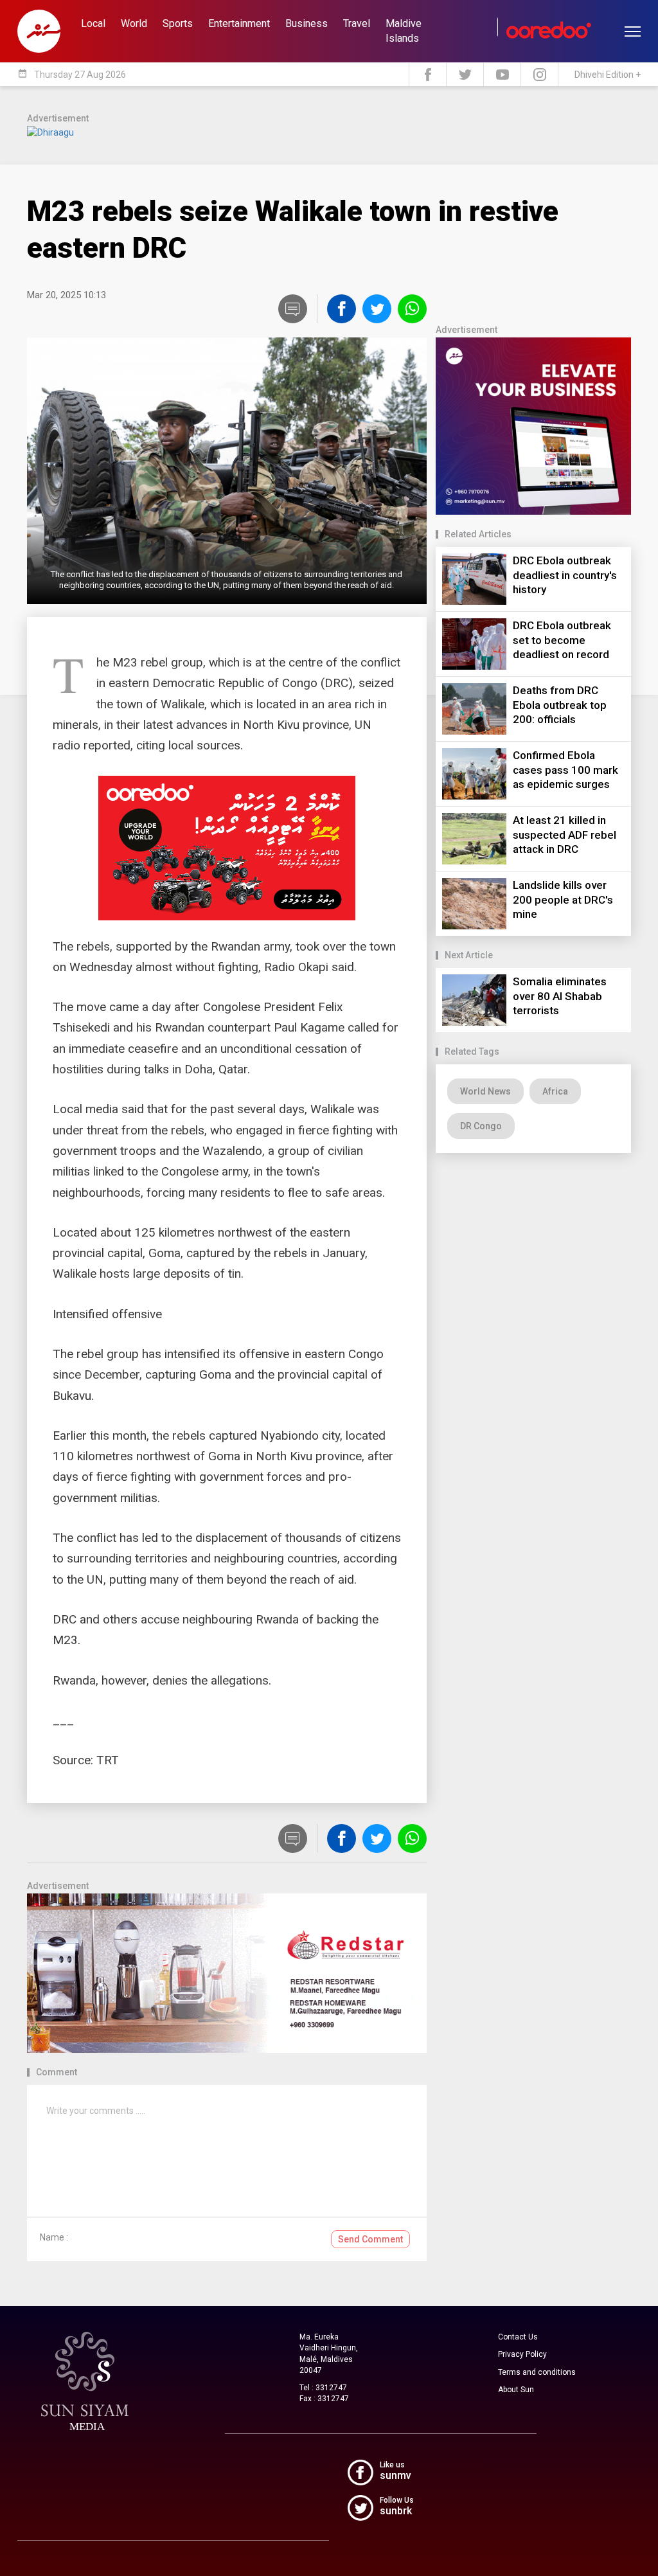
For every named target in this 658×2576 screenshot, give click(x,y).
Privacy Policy (522, 2354)
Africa (555, 1091)
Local (93, 23)
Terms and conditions (537, 2372)
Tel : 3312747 (323, 2388)
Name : (54, 2237)
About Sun (516, 2390)
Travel (357, 23)
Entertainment (239, 23)
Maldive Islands (404, 31)
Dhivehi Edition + (608, 75)
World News (485, 1091)
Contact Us (518, 2337)
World (134, 23)
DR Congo (481, 1126)
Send (370, 2239)
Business (307, 23)
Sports (178, 23)
